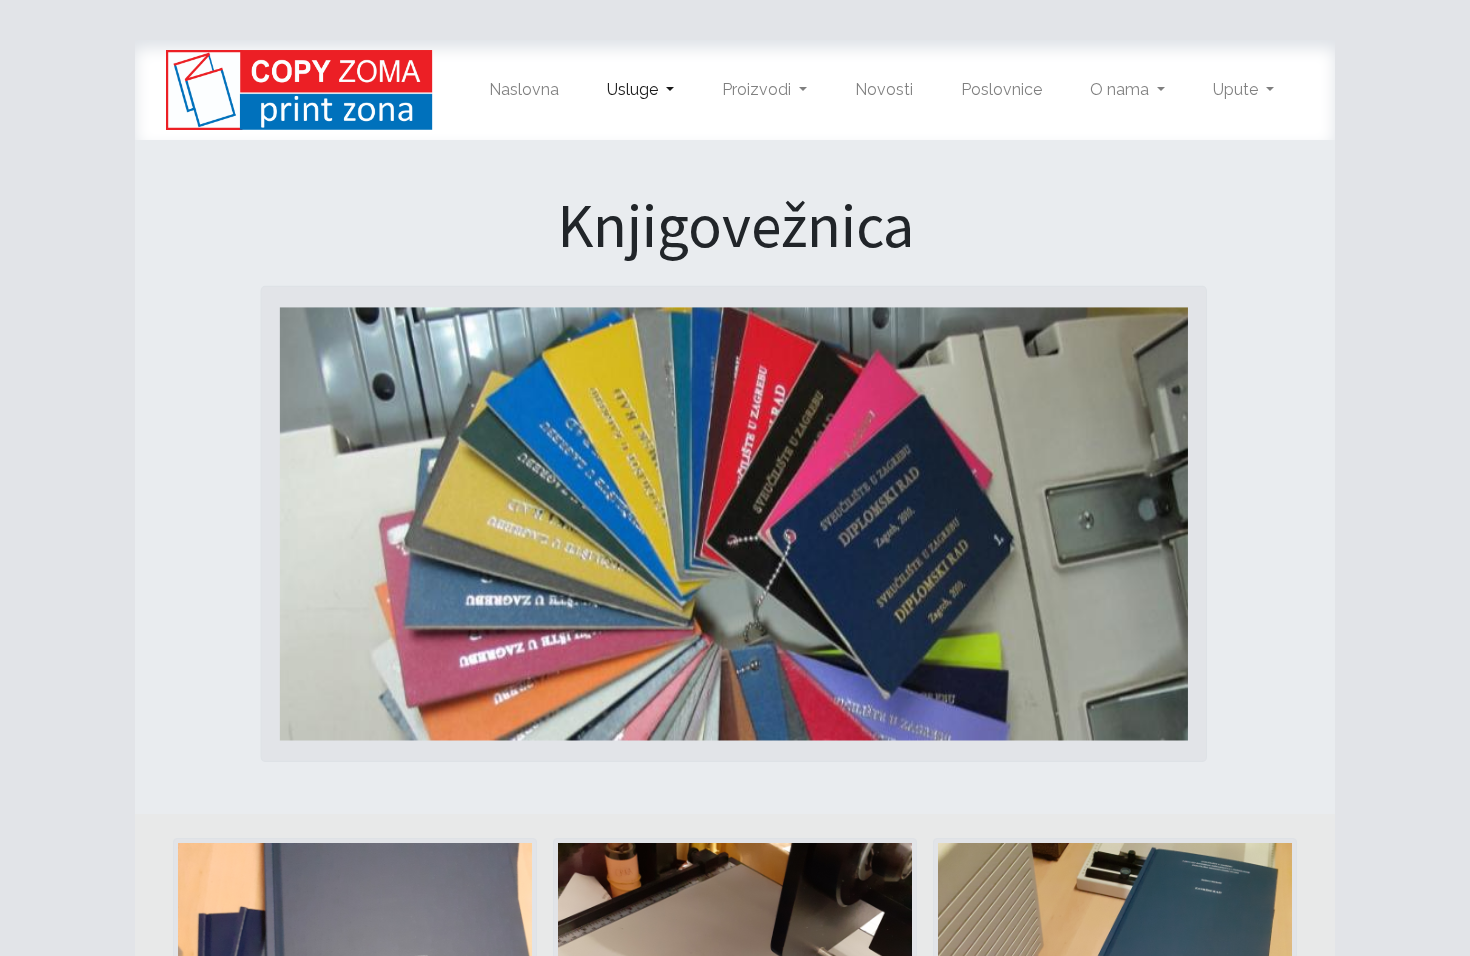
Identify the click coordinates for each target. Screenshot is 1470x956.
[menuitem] (524, 90)
